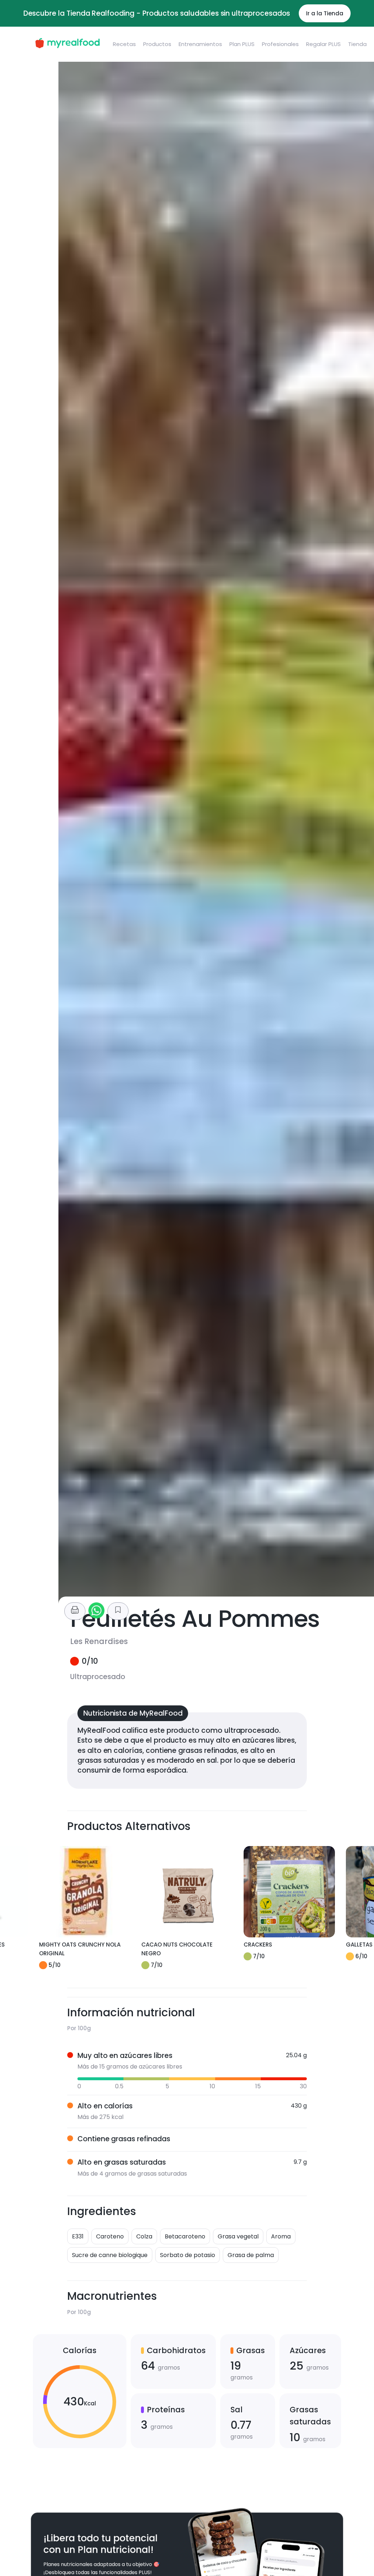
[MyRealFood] (67, 44)
